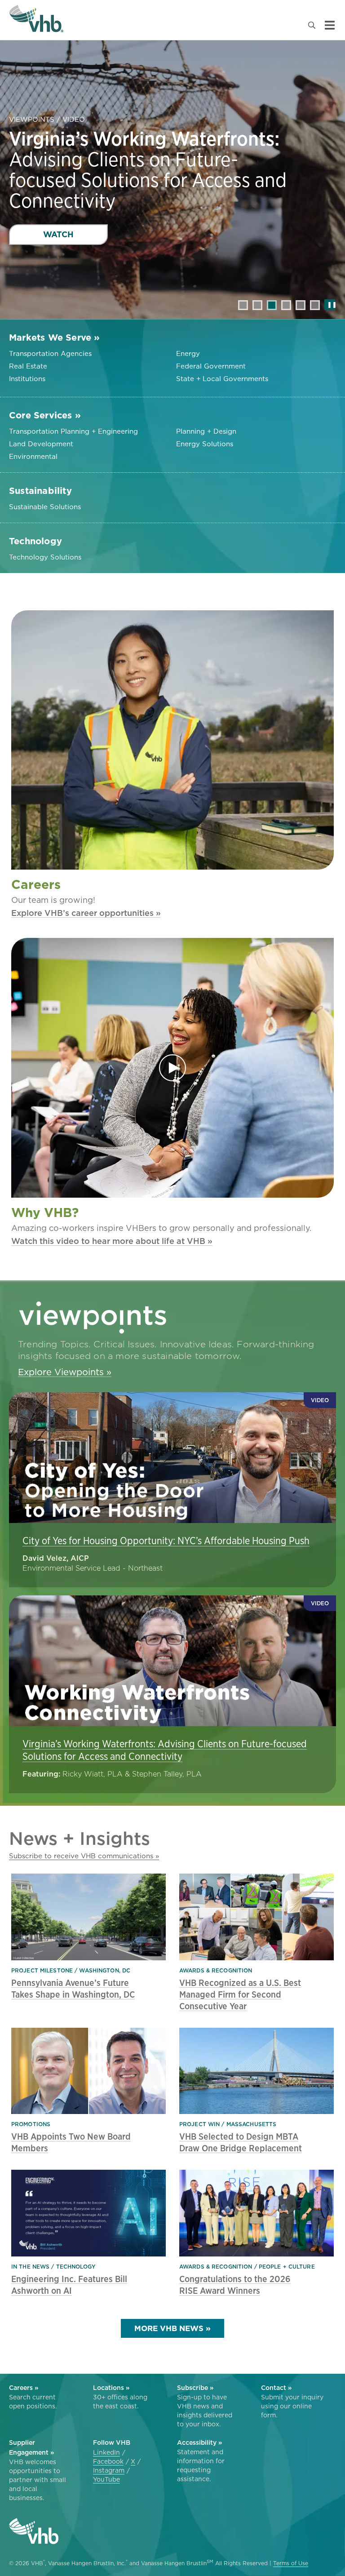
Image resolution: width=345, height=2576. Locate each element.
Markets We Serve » (55, 338)
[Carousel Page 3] (272, 305)
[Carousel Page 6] (315, 305)
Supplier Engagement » (31, 2447)
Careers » (24, 2388)
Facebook (108, 2461)
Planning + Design (206, 431)
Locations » (111, 2388)
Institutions (27, 379)
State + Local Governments (222, 379)
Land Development (41, 444)
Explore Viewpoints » (65, 1372)
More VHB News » (172, 2328)
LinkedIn (106, 2452)
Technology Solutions (45, 557)
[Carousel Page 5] (301, 305)
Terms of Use (291, 2563)
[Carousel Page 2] (257, 305)
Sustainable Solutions (45, 507)
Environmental (33, 456)
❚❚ (330, 304)
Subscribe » (195, 2388)
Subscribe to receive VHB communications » (84, 1856)
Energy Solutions (205, 444)
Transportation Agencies (50, 353)
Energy (188, 353)
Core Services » (45, 415)
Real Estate (28, 366)
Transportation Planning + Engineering (73, 431)
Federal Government (211, 366)
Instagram (109, 2470)
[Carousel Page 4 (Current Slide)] (286, 305)
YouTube (106, 2479)
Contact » (276, 2388)
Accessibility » (199, 2443)
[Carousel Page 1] (243, 305)
